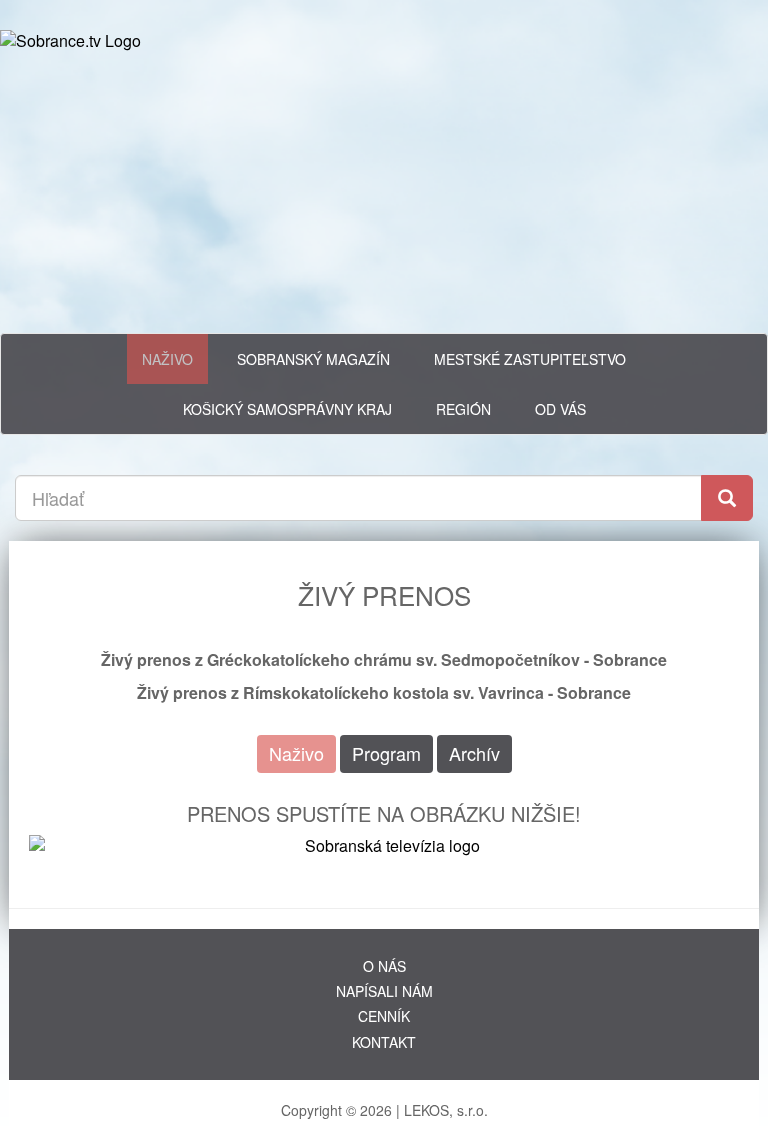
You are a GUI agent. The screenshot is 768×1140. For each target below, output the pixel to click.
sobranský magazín (313, 359)
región (463, 409)
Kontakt (384, 1042)
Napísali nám (384, 991)
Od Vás (560, 409)
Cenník (384, 1016)
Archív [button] (474, 753)
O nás (384, 966)
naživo (167, 359)
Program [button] (386, 753)
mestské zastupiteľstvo (530, 359)
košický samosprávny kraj (287, 409)
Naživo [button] (296, 753)
